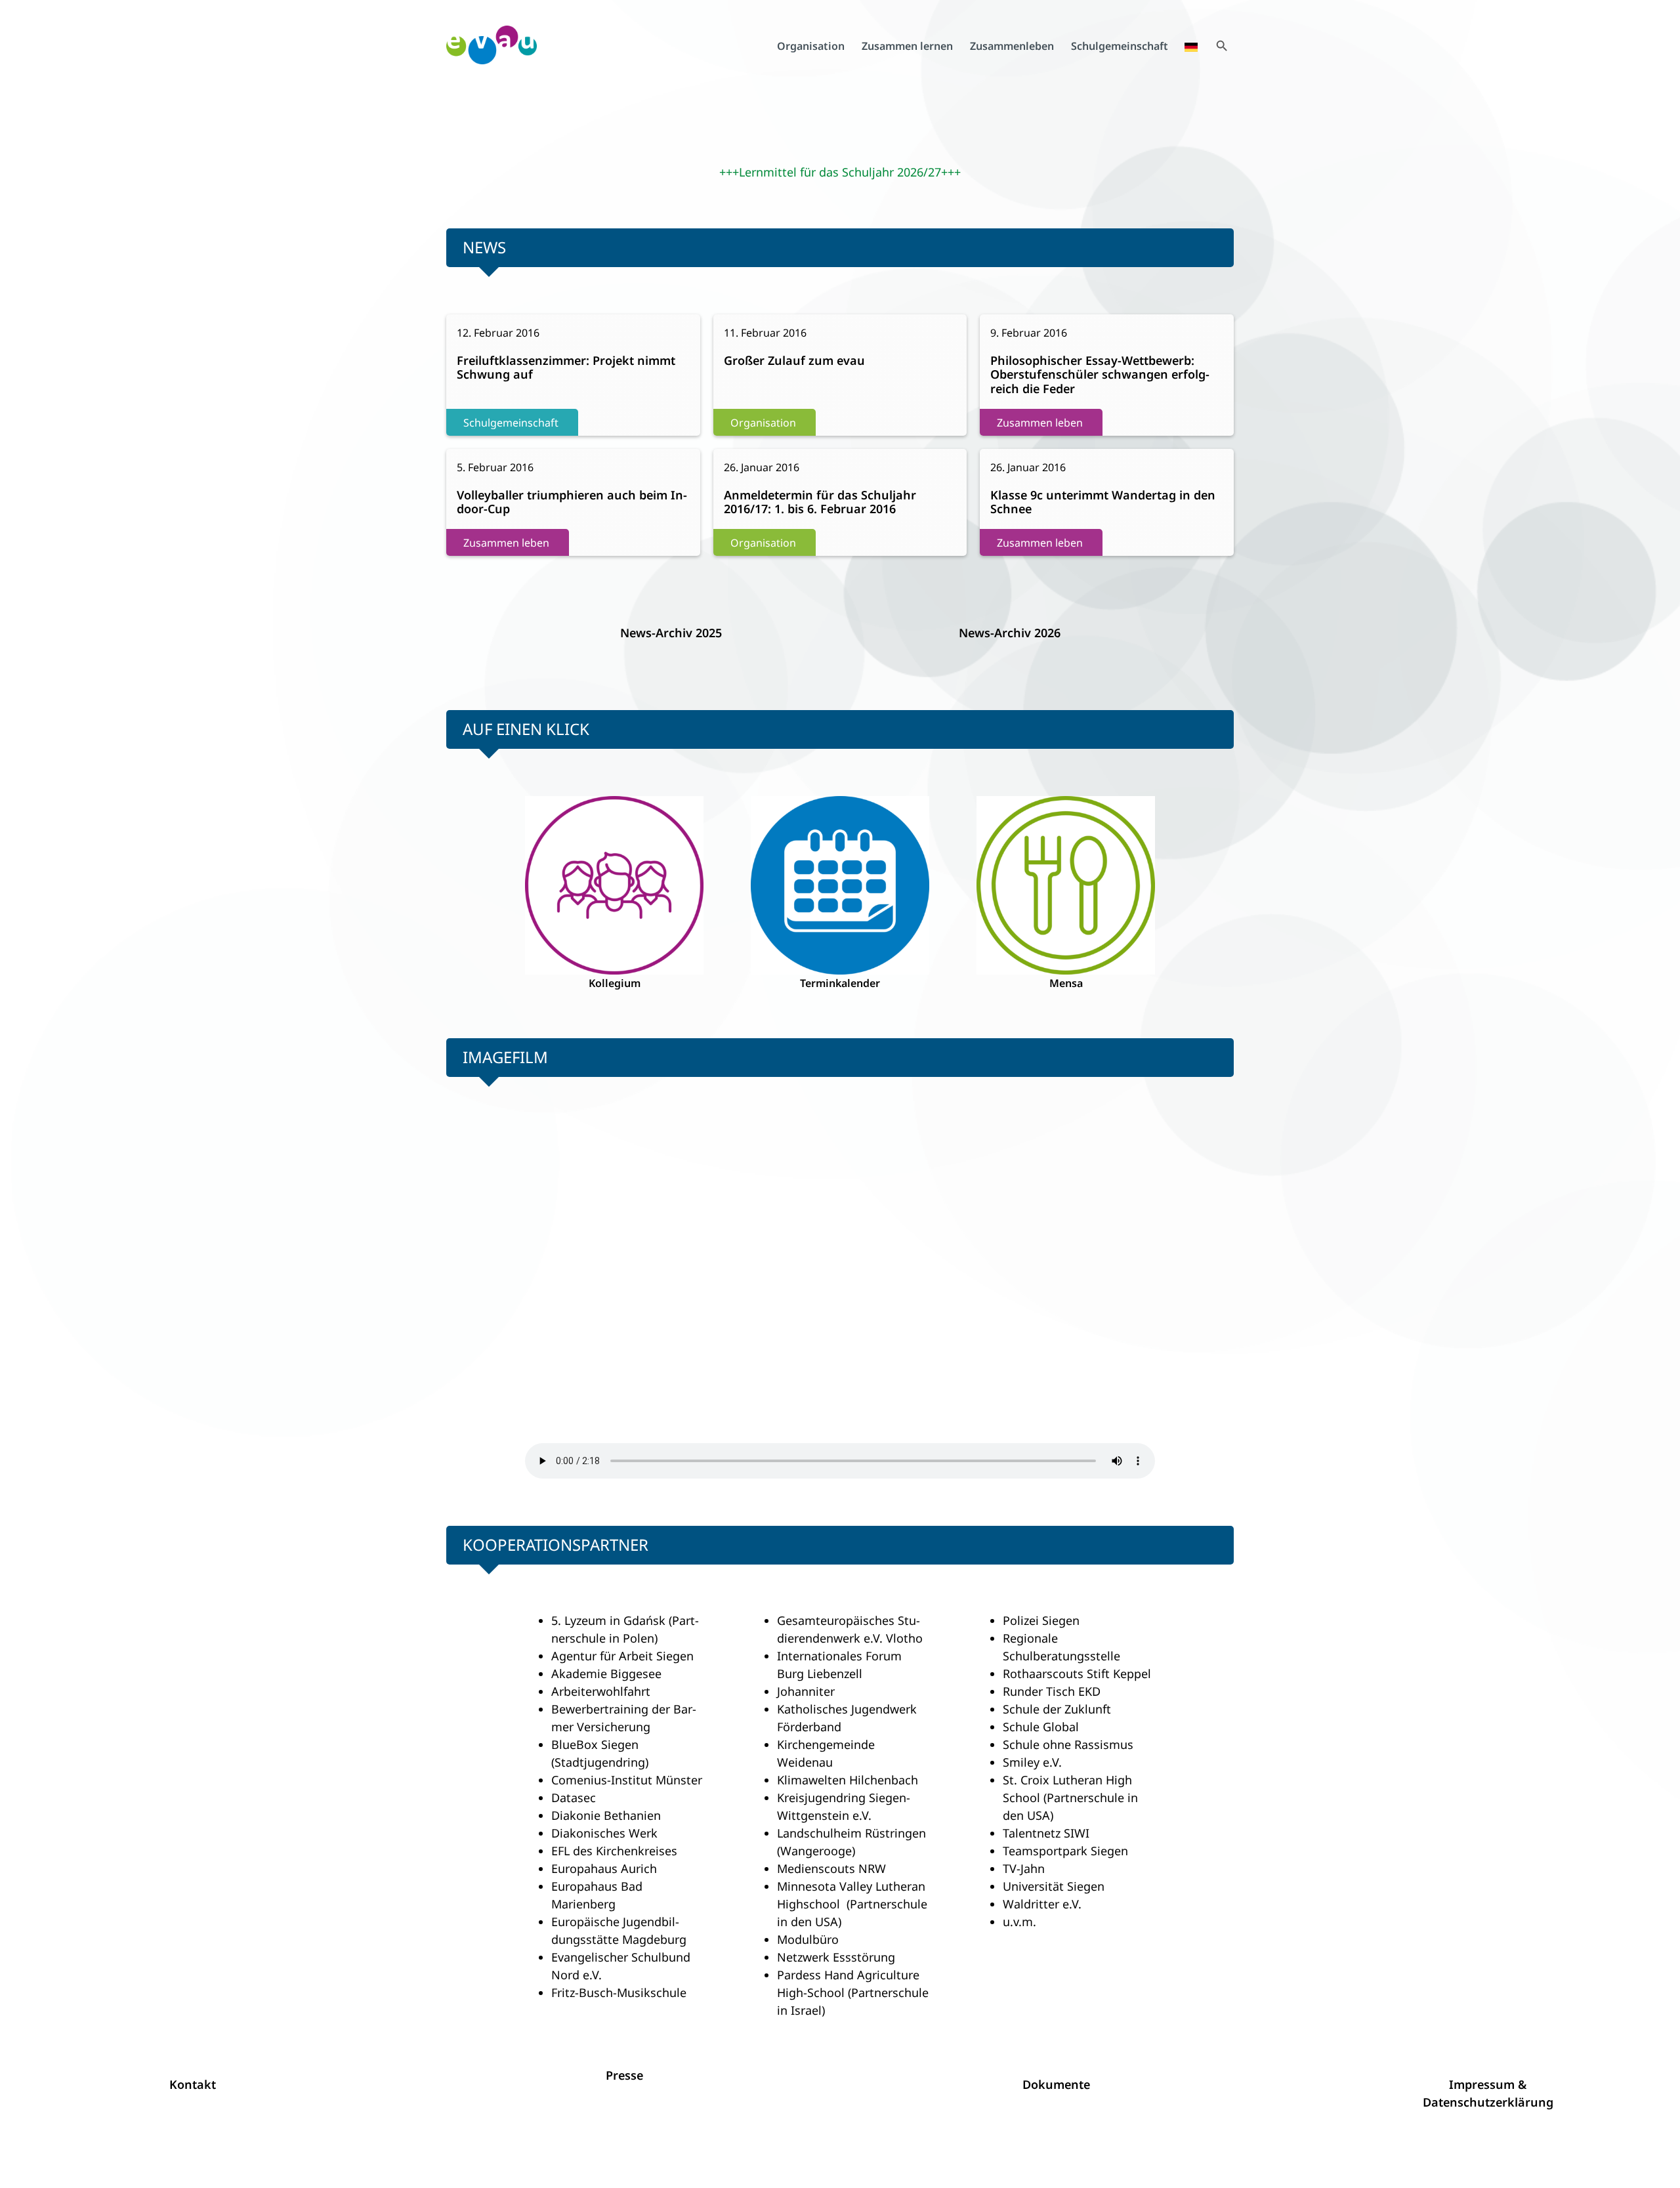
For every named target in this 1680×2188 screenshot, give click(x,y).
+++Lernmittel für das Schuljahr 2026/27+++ (840, 172)
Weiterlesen (504, 375)
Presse (624, 2075)
